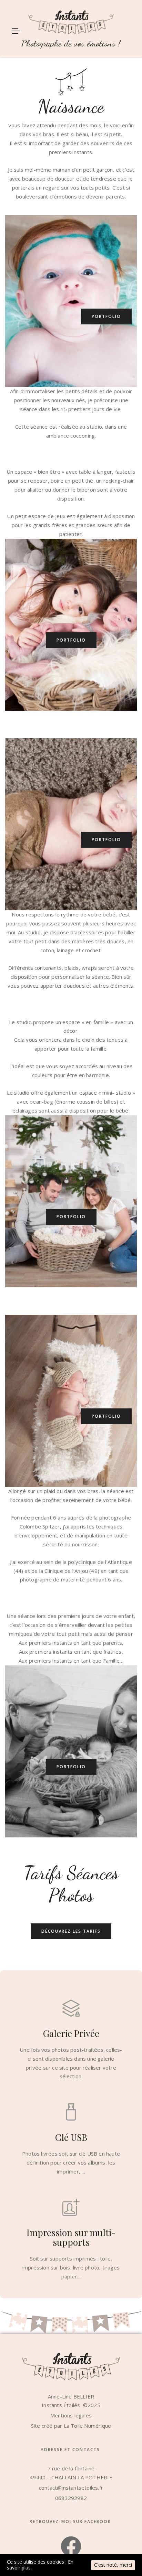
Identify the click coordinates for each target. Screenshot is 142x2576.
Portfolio (106, 316)
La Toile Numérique (88, 2426)
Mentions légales (71, 2415)
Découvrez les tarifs (71, 1931)
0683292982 (71, 2498)
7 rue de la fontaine (71, 2468)
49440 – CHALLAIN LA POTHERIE (71, 2477)
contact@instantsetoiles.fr (71, 2488)
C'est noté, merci (113, 2565)
